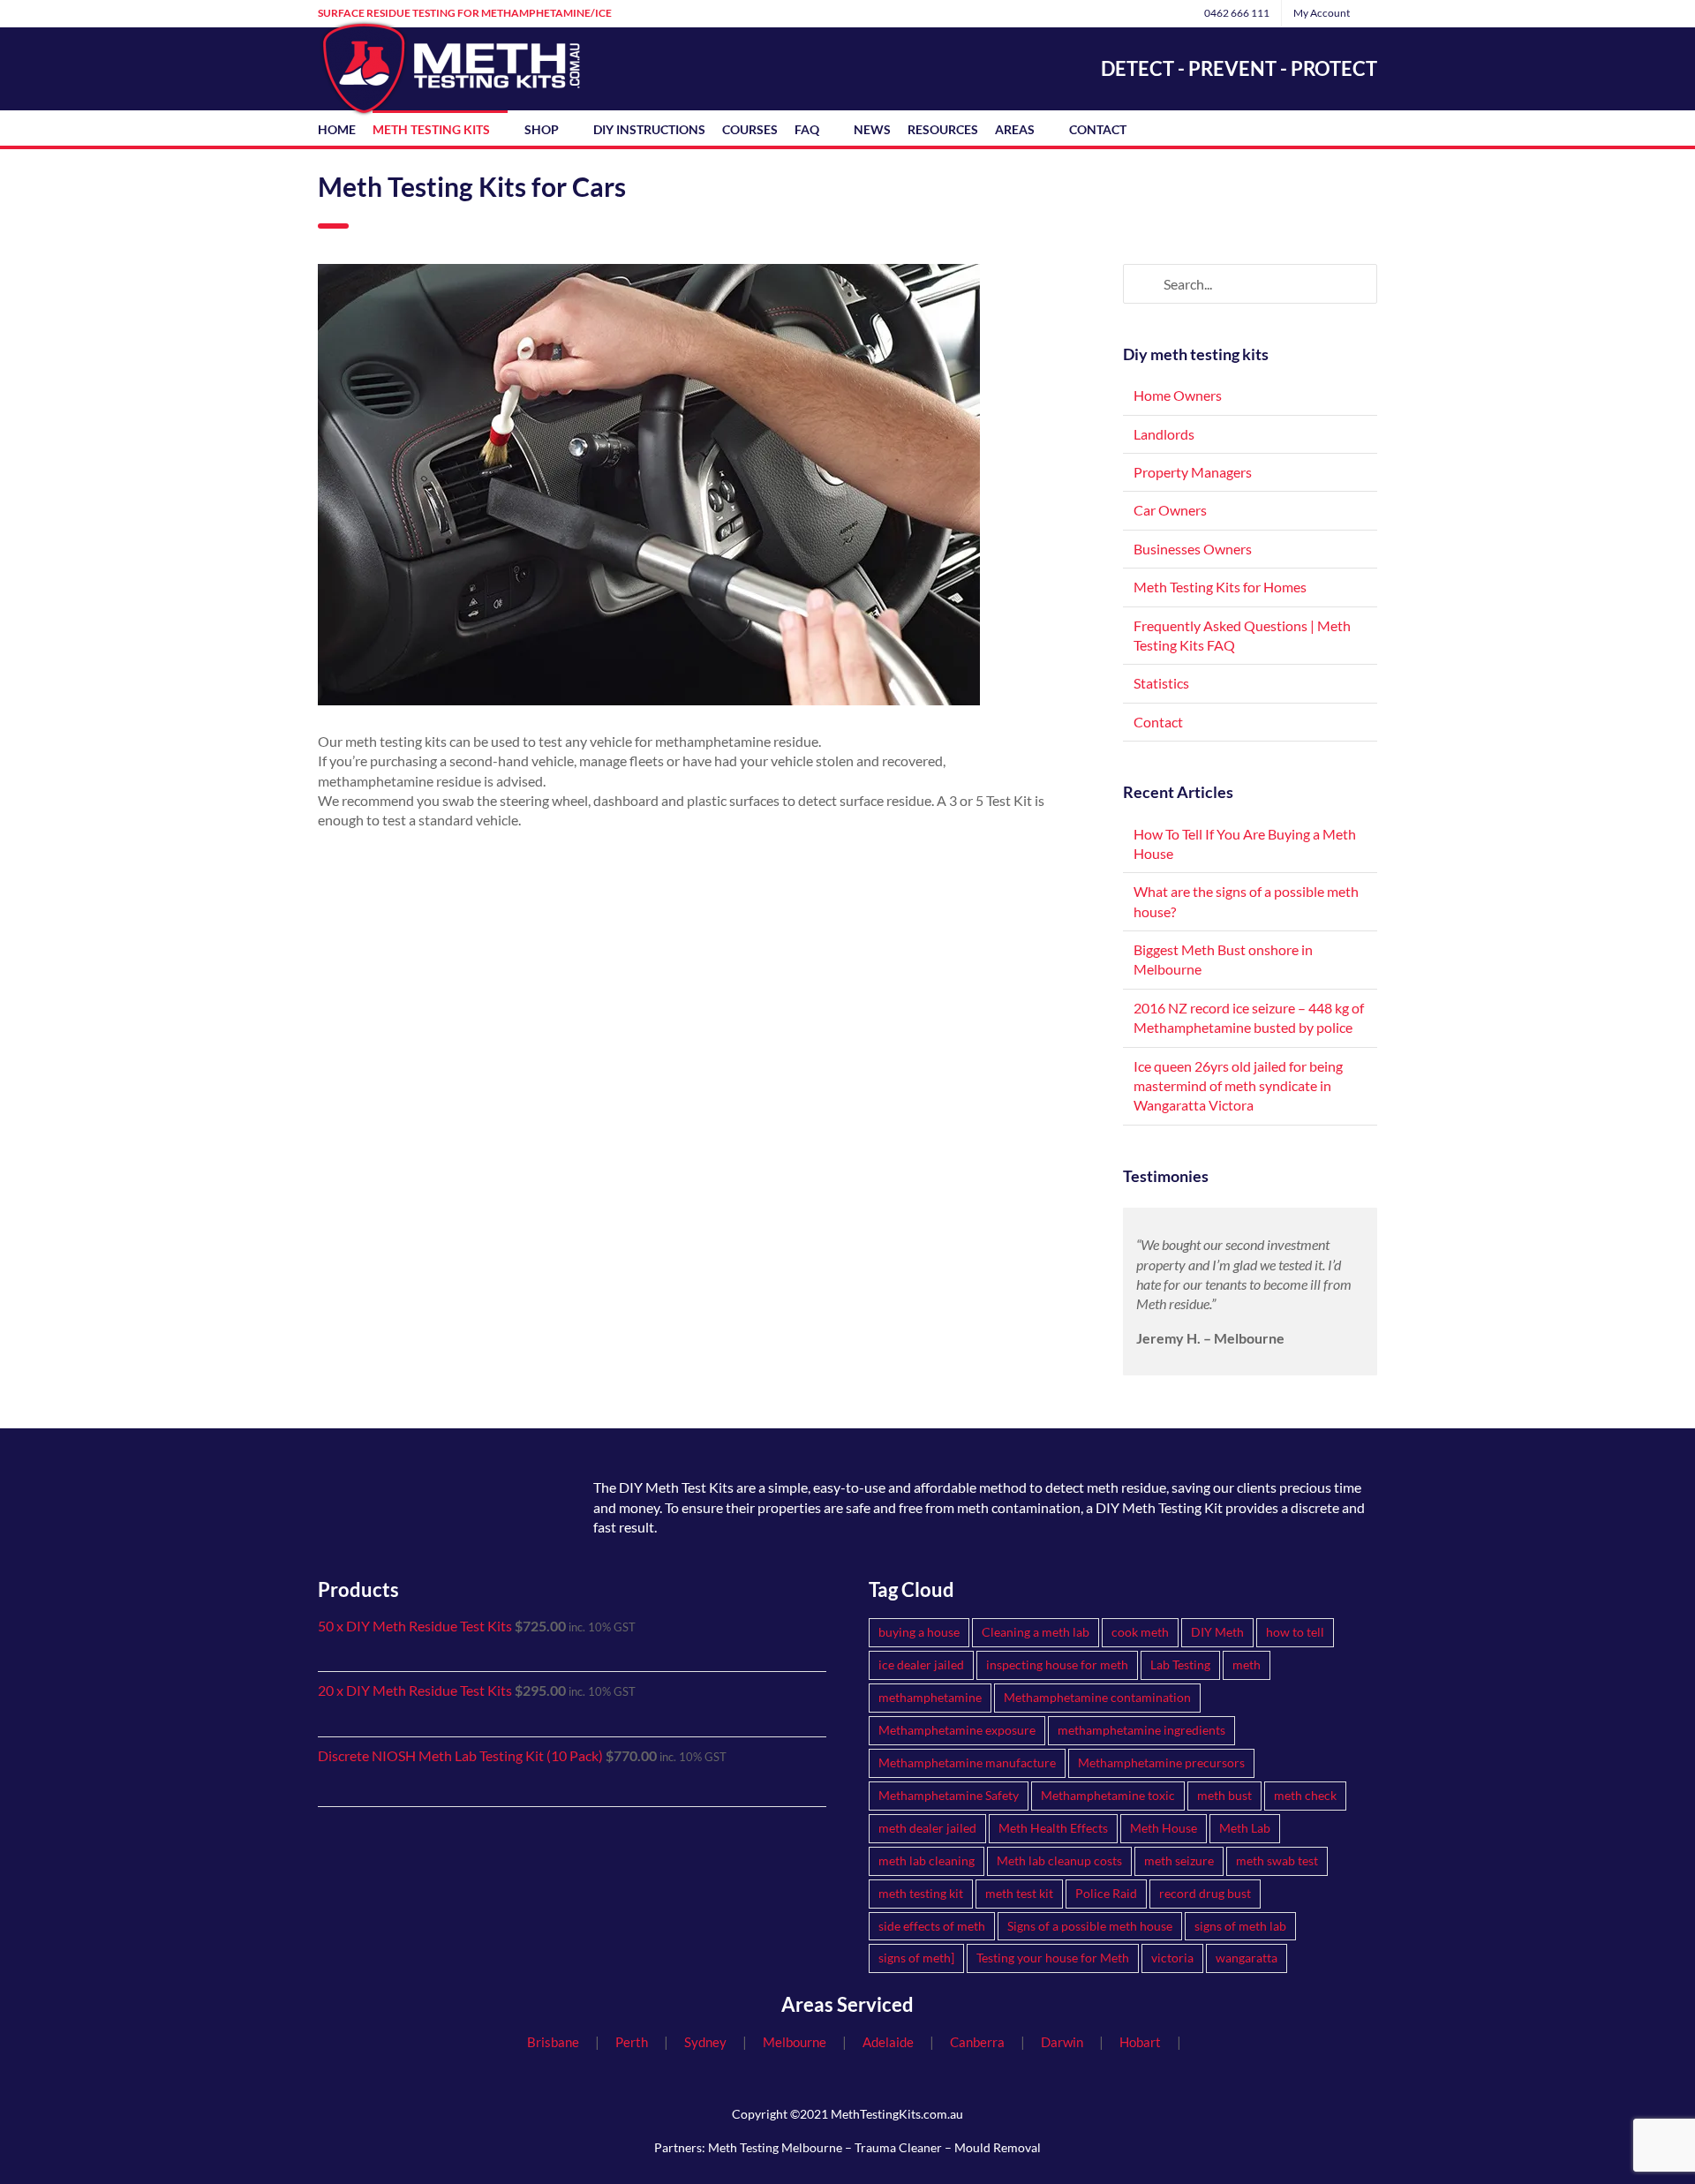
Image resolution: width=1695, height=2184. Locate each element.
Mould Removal (998, 2147)
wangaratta (1247, 1958)
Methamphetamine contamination (1097, 1697)
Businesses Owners (1193, 549)
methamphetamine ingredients (1141, 1730)
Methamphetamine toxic (1108, 1795)
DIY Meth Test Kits (676, 1487)
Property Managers (1193, 472)
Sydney (705, 2042)
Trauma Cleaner (898, 2147)
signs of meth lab (1240, 1926)
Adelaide (888, 2042)
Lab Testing (1180, 1664)
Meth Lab (1245, 1828)
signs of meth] (916, 1958)
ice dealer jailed (921, 1664)
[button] (1148, 128)
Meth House (1164, 1828)
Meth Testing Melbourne (775, 2147)
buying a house (919, 1632)
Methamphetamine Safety (949, 1795)
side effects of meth (932, 1926)
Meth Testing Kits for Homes (1220, 587)
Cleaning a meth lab (1036, 1632)
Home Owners (1178, 395)
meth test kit (1019, 1893)
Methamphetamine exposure (957, 1730)
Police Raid (1106, 1893)
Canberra (977, 2042)
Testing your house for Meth (1053, 1958)
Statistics (1161, 683)
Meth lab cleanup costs (1059, 1860)
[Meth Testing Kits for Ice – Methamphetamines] (406, 1470)
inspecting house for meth (1057, 1664)
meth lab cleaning (927, 1860)
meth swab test (1277, 1860)
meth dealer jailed (927, 1828)
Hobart (1140, 2042)
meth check (1305, 1795)
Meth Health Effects (1053, 1828)
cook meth (1140, 1632)
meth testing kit (921, 1893)
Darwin (1062, 2042)
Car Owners (1170, 510)
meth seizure (1179, 1860)
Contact (1158, 722)
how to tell (1295, 1632)
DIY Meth (1217, 1632)
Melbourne (795, 2042)
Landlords (1164, 434)
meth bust (1224, 1795)
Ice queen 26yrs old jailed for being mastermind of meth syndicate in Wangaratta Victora (1238, 1086)
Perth (632, 2042)
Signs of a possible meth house (1090, 1926)
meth (1247, 1664)
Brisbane (553, 2042)
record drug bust (1205, 1893)
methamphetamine (930, 1697)
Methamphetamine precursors (1161, 1762)
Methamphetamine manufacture (967, 1762)
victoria (1172, 1958)
